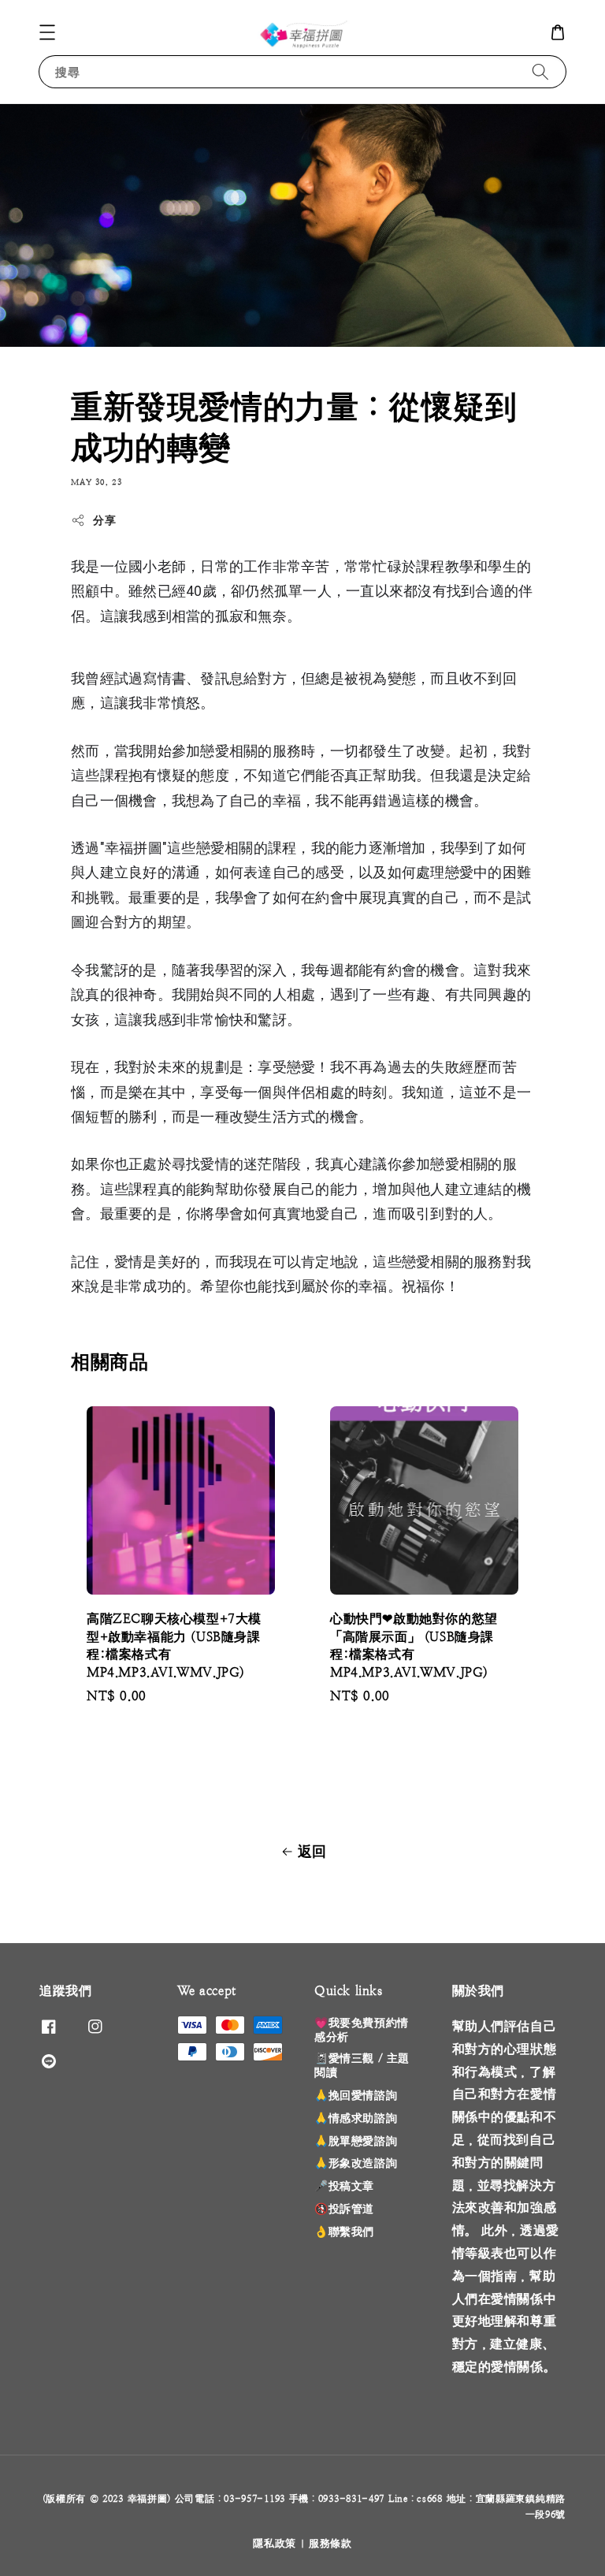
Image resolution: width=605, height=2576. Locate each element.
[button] (47, 32)
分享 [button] (104, 520)
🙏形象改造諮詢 (356, 2163)
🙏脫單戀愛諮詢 (356, 2141)
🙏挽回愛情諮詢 (356, 2095)
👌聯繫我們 (344, 2232)
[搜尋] (540, 71)
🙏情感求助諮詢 (356, 2118)
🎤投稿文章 (344, 2186)
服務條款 (330, 2543)
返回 (312, 1851)
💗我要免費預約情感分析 (362, 2030)
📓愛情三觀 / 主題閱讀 (362, 2065)
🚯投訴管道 (344, 2209)
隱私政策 (275, 2543)
